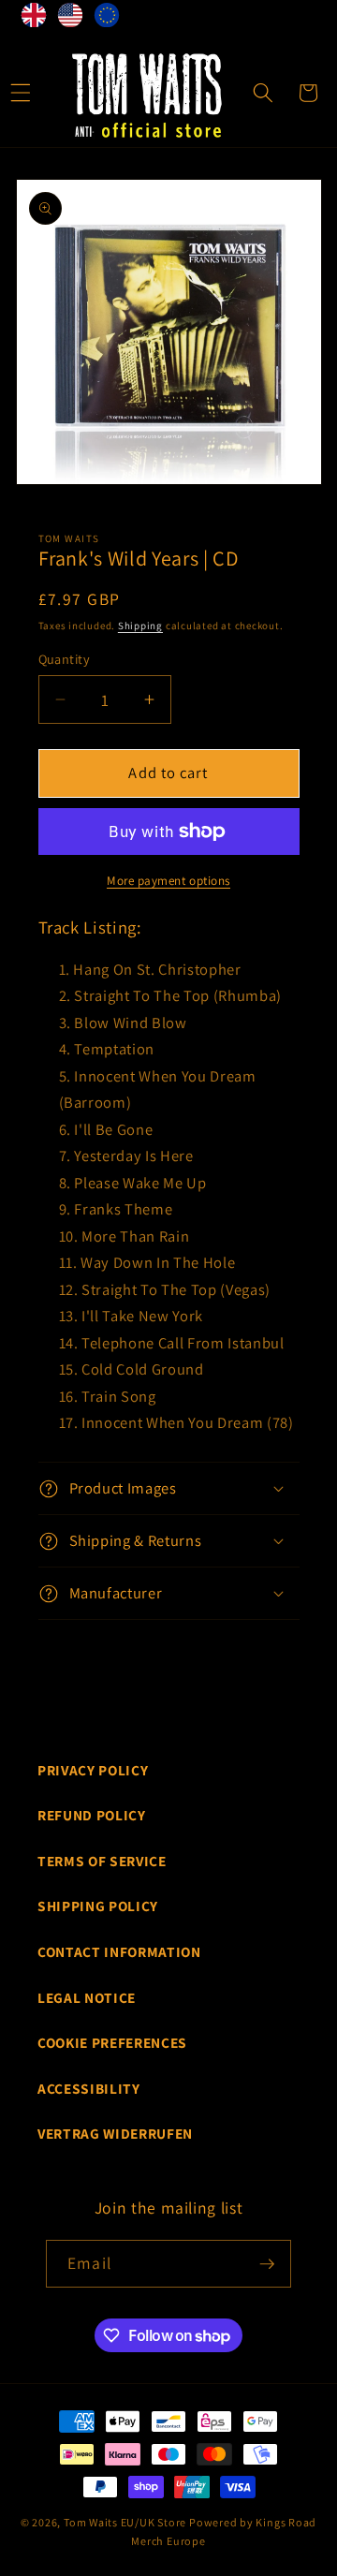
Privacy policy (93, 1770)
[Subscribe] (267, 2264)
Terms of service (102, 1861)
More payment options (168, 881)
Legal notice (87, 1997)
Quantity (65, 659)
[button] (263, 93)
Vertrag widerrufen (115, 2133)
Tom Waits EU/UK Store (125, 2522)
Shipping (140, 626)
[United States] (71, 19)
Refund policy (92, 1815)
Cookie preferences (112, 2042)
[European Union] (107, 19)
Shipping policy (98, 1906)
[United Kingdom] (34, 19)
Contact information (119, 1951)
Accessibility (89, 2088)
